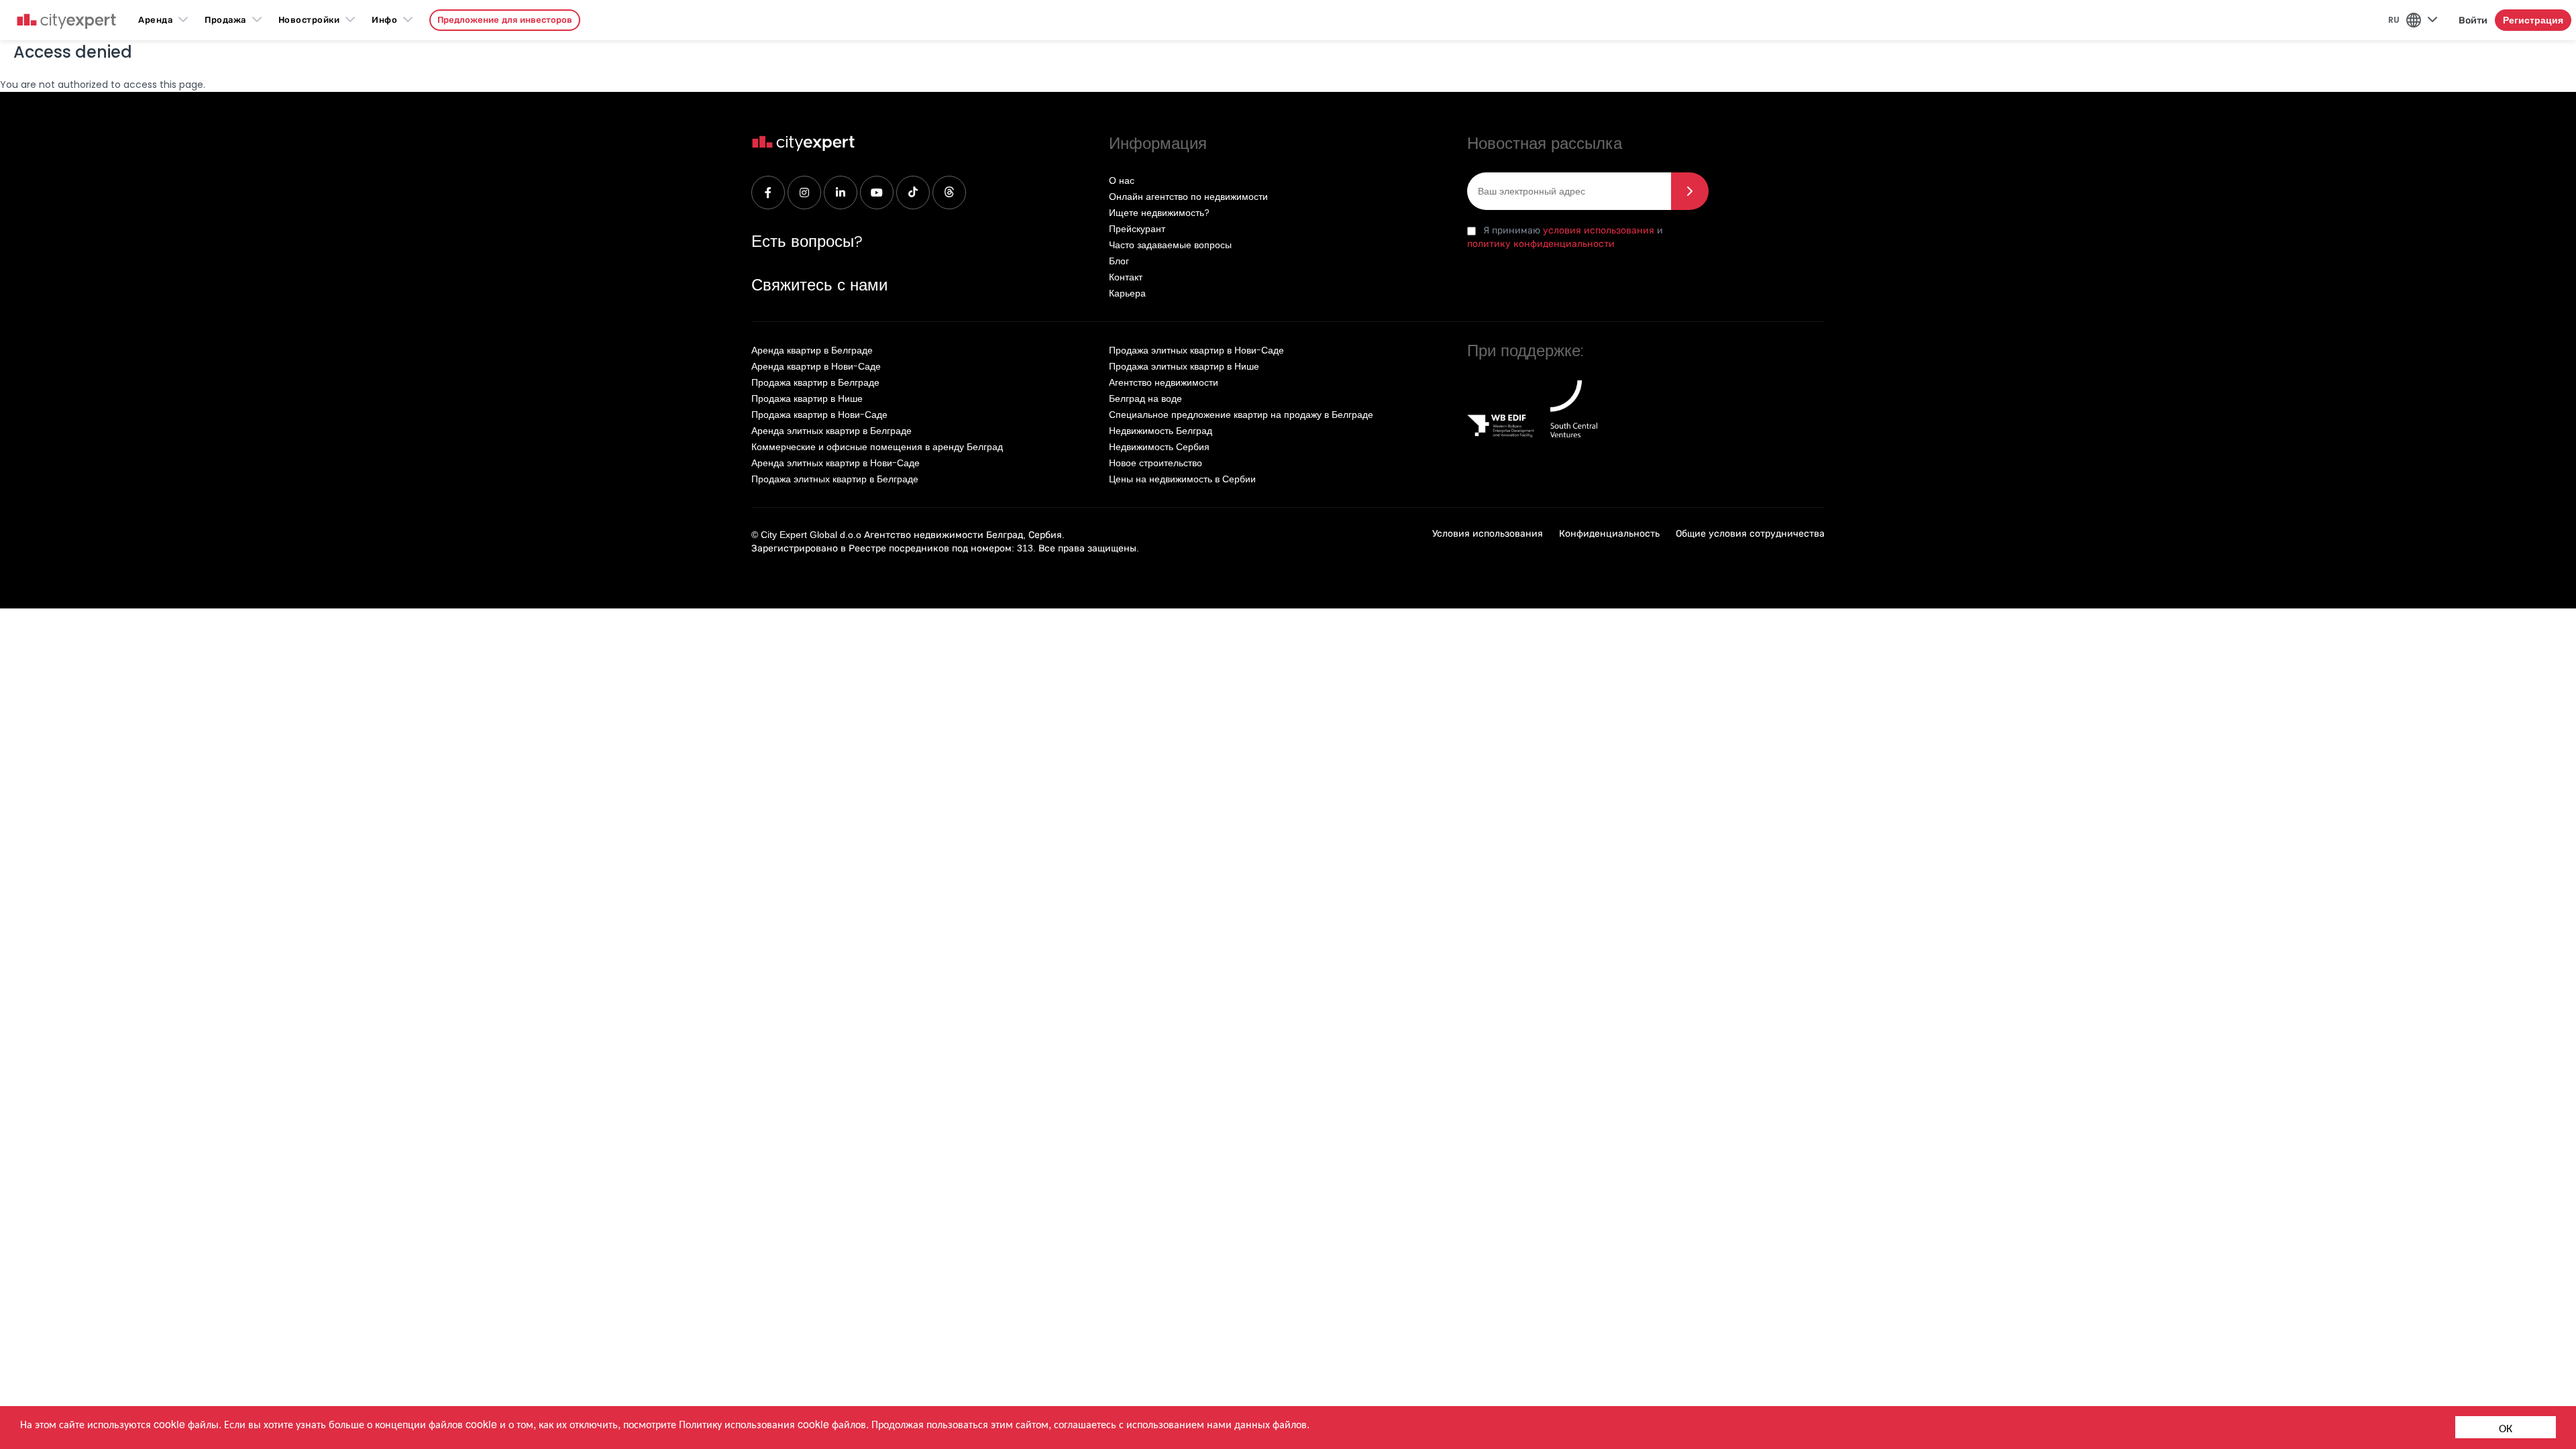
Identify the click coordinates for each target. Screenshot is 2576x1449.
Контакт (1126, 277)
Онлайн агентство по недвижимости (1188, 197)
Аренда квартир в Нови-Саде (816, 366)
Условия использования (1488, 533)
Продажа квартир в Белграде (815, 382)
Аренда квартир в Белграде (812, 350)
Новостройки (309, 20)
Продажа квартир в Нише (807, 398)
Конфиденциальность (1609, 533)
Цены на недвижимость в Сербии (1182, 479)
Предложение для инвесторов (505, 20)
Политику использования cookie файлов (772, 1424)
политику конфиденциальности (1541, 244)
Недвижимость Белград (1161, 431)
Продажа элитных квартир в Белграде (835, 479)
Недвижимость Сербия (1159, 447)
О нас (1122, 180)
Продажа (225, 20)
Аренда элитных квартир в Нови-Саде (836, 463)
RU (2394, 20)
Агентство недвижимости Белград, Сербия (963, 535)
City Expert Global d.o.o (811, 535)
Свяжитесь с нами (819, 285)
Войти (2473, 20)
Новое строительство (1156, 463)
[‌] (768, 193)
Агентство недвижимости (1164, 382)
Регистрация (2533, 20)
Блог (1119, 261)
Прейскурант (1137, 229)
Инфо (384, 20)
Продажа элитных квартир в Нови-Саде (1196, 350)
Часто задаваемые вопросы (1170, 245)
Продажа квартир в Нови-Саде (819, 415)
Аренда (155, 20)
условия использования (1599, 230)
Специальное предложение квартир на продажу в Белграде (1241, 415)
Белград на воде (1145, 398)
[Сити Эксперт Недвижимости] (66, 22)
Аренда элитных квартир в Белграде (831, 431)
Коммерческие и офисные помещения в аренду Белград (877, 447)
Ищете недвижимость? (1159, 213)
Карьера (1127, 293)
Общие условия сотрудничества (1750, 533)
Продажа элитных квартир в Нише (1184, 366)
